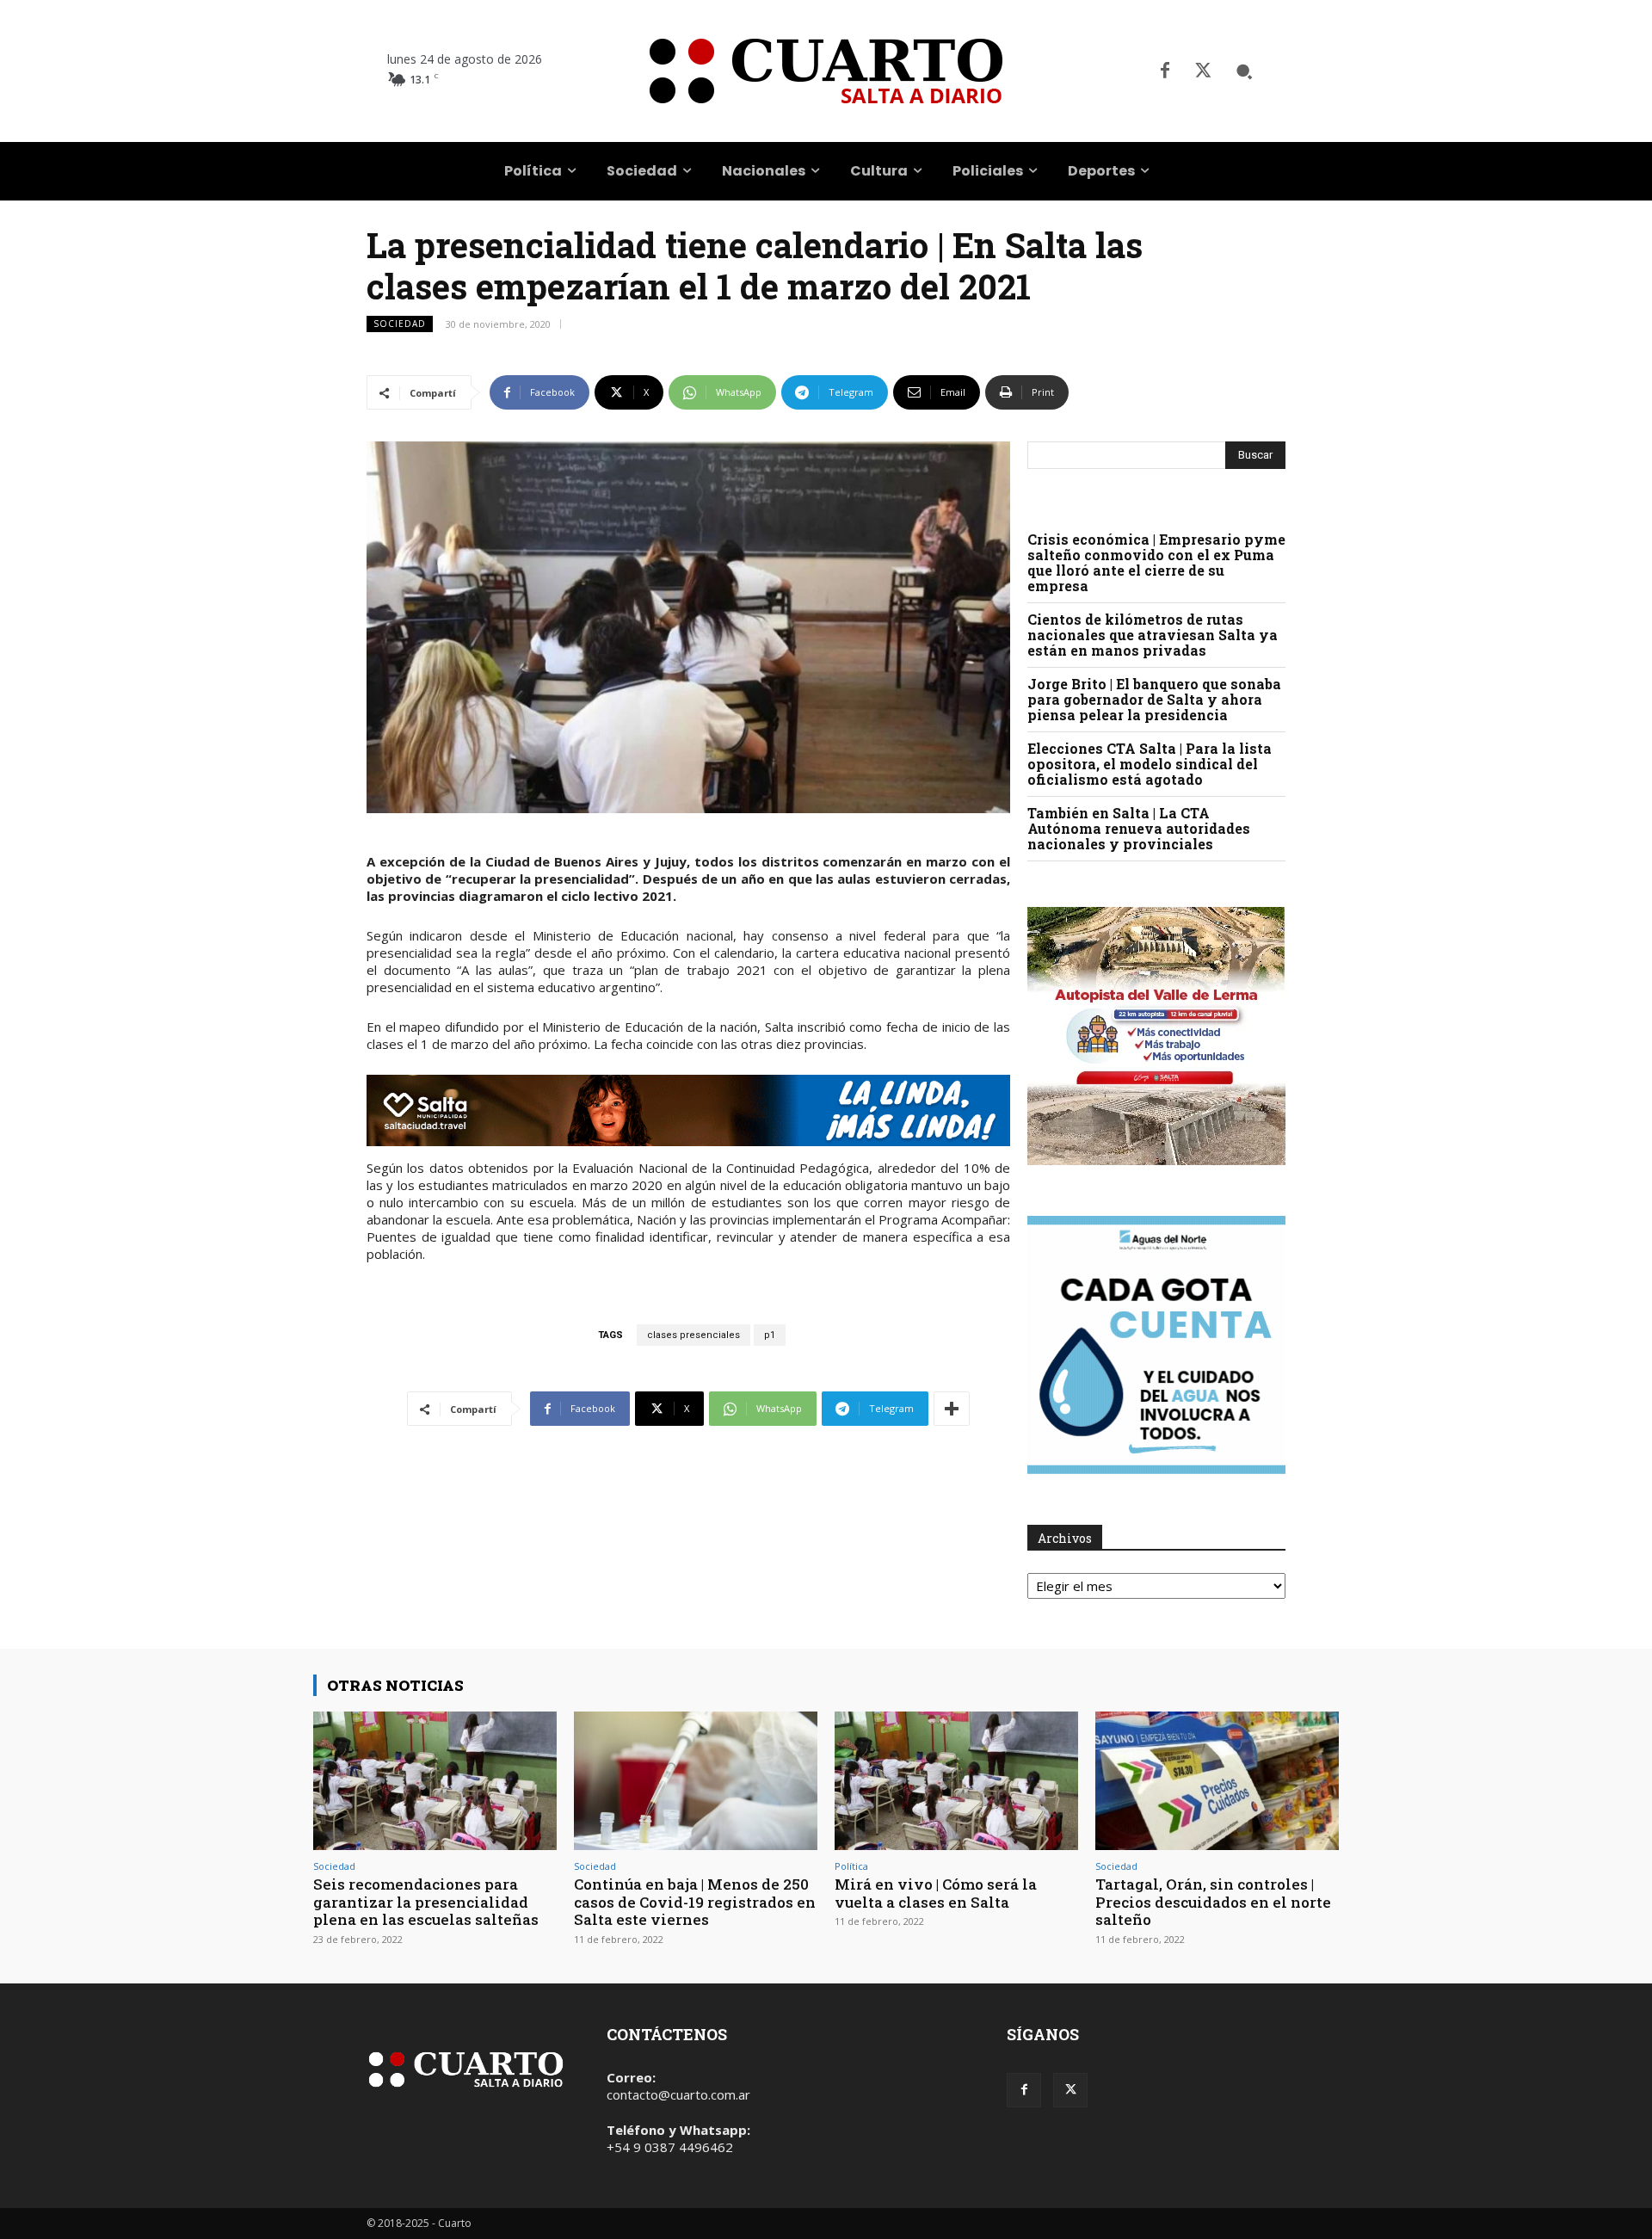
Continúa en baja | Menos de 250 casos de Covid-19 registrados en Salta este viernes (695, 1902)
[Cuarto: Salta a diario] (826, 71)
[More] (952, 1409)
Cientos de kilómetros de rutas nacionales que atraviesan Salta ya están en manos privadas (1153, 635)
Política (851, 1866)
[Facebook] (1165, 71)
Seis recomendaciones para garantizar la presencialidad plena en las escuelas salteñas (426, 1902)
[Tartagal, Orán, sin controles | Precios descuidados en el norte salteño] (1217, 1781)
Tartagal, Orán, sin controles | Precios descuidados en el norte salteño (1213, 1902)
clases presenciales (693, 1335)
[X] (1203, 71)
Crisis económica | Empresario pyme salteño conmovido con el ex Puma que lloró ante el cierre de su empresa (1156, 562)
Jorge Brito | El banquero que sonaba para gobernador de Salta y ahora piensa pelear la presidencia (1154, 699)
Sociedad (400, 324)
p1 (770, 1335)
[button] (1244, 71)
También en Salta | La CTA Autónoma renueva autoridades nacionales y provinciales (1139, 828)
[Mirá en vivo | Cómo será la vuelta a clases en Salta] (956, 1781)
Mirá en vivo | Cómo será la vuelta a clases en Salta (936, 1893)
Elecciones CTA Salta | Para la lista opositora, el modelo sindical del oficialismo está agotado (1150, 764)
